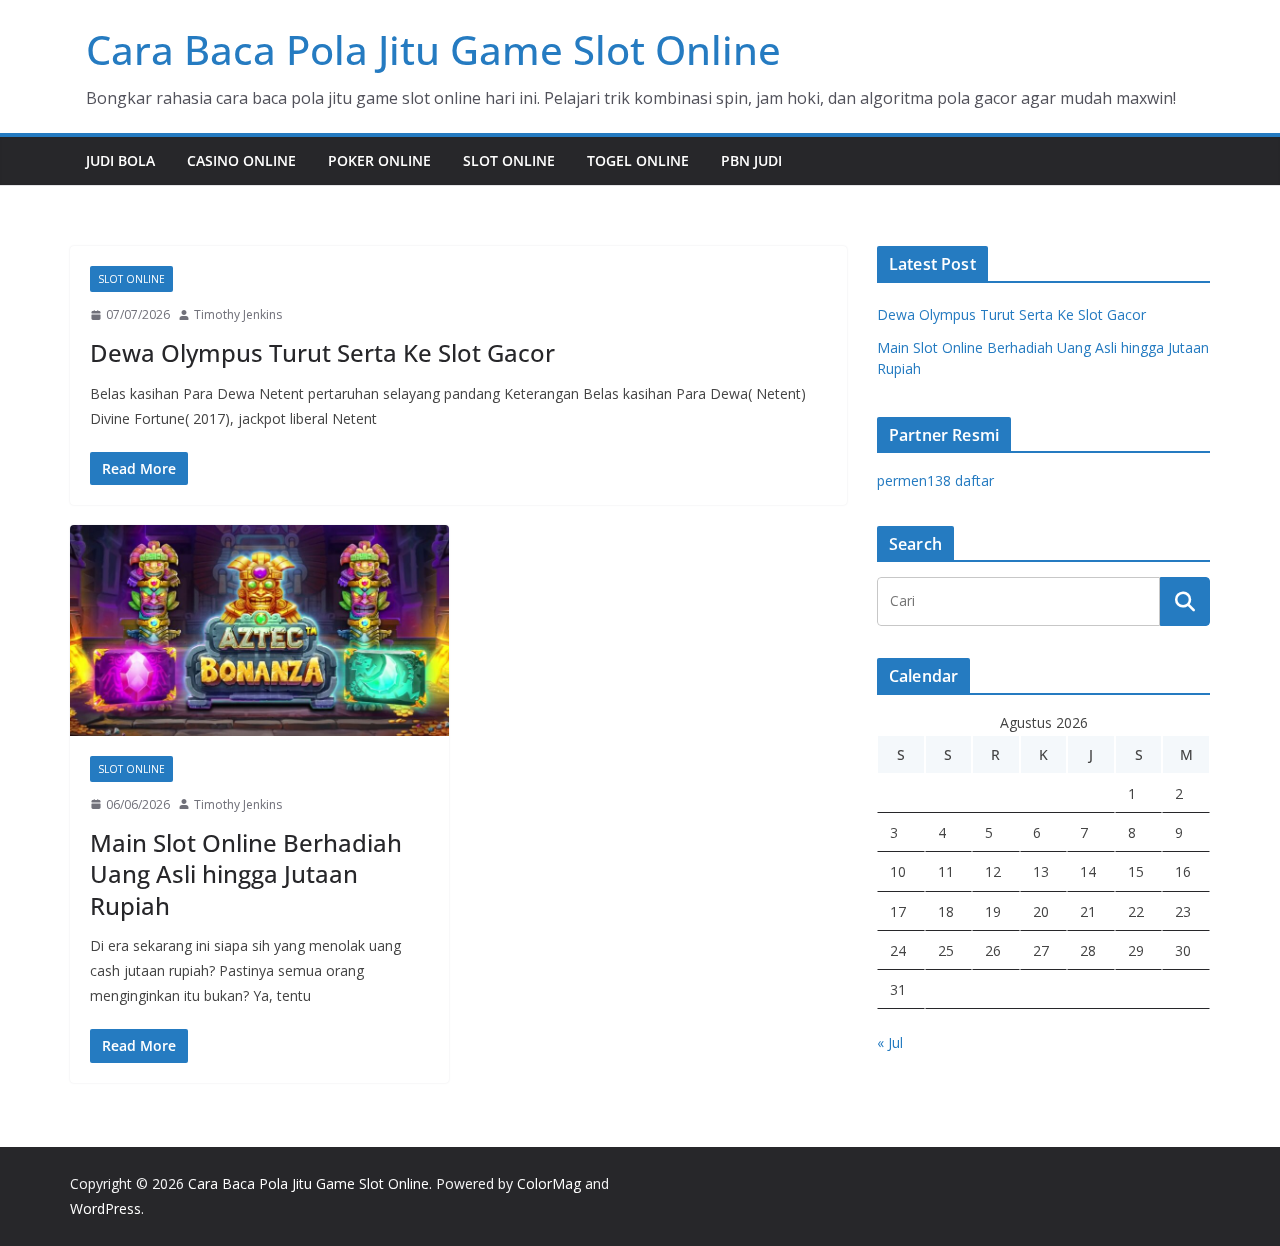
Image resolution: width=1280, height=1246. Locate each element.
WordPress (105, 1208)
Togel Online (638, 160)
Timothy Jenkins (238, 314)
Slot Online (509, 160)
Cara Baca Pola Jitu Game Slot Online (433, 49)
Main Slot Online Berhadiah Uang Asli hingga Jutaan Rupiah (246, 873)
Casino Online (241, 160)
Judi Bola (120, 160)
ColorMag (549, 1183)
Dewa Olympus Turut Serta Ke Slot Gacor (322, 352)
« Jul (890, 1042)
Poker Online (379, 160)
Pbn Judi (751, 160)
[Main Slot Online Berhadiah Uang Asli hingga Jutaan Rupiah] (259, 630)
